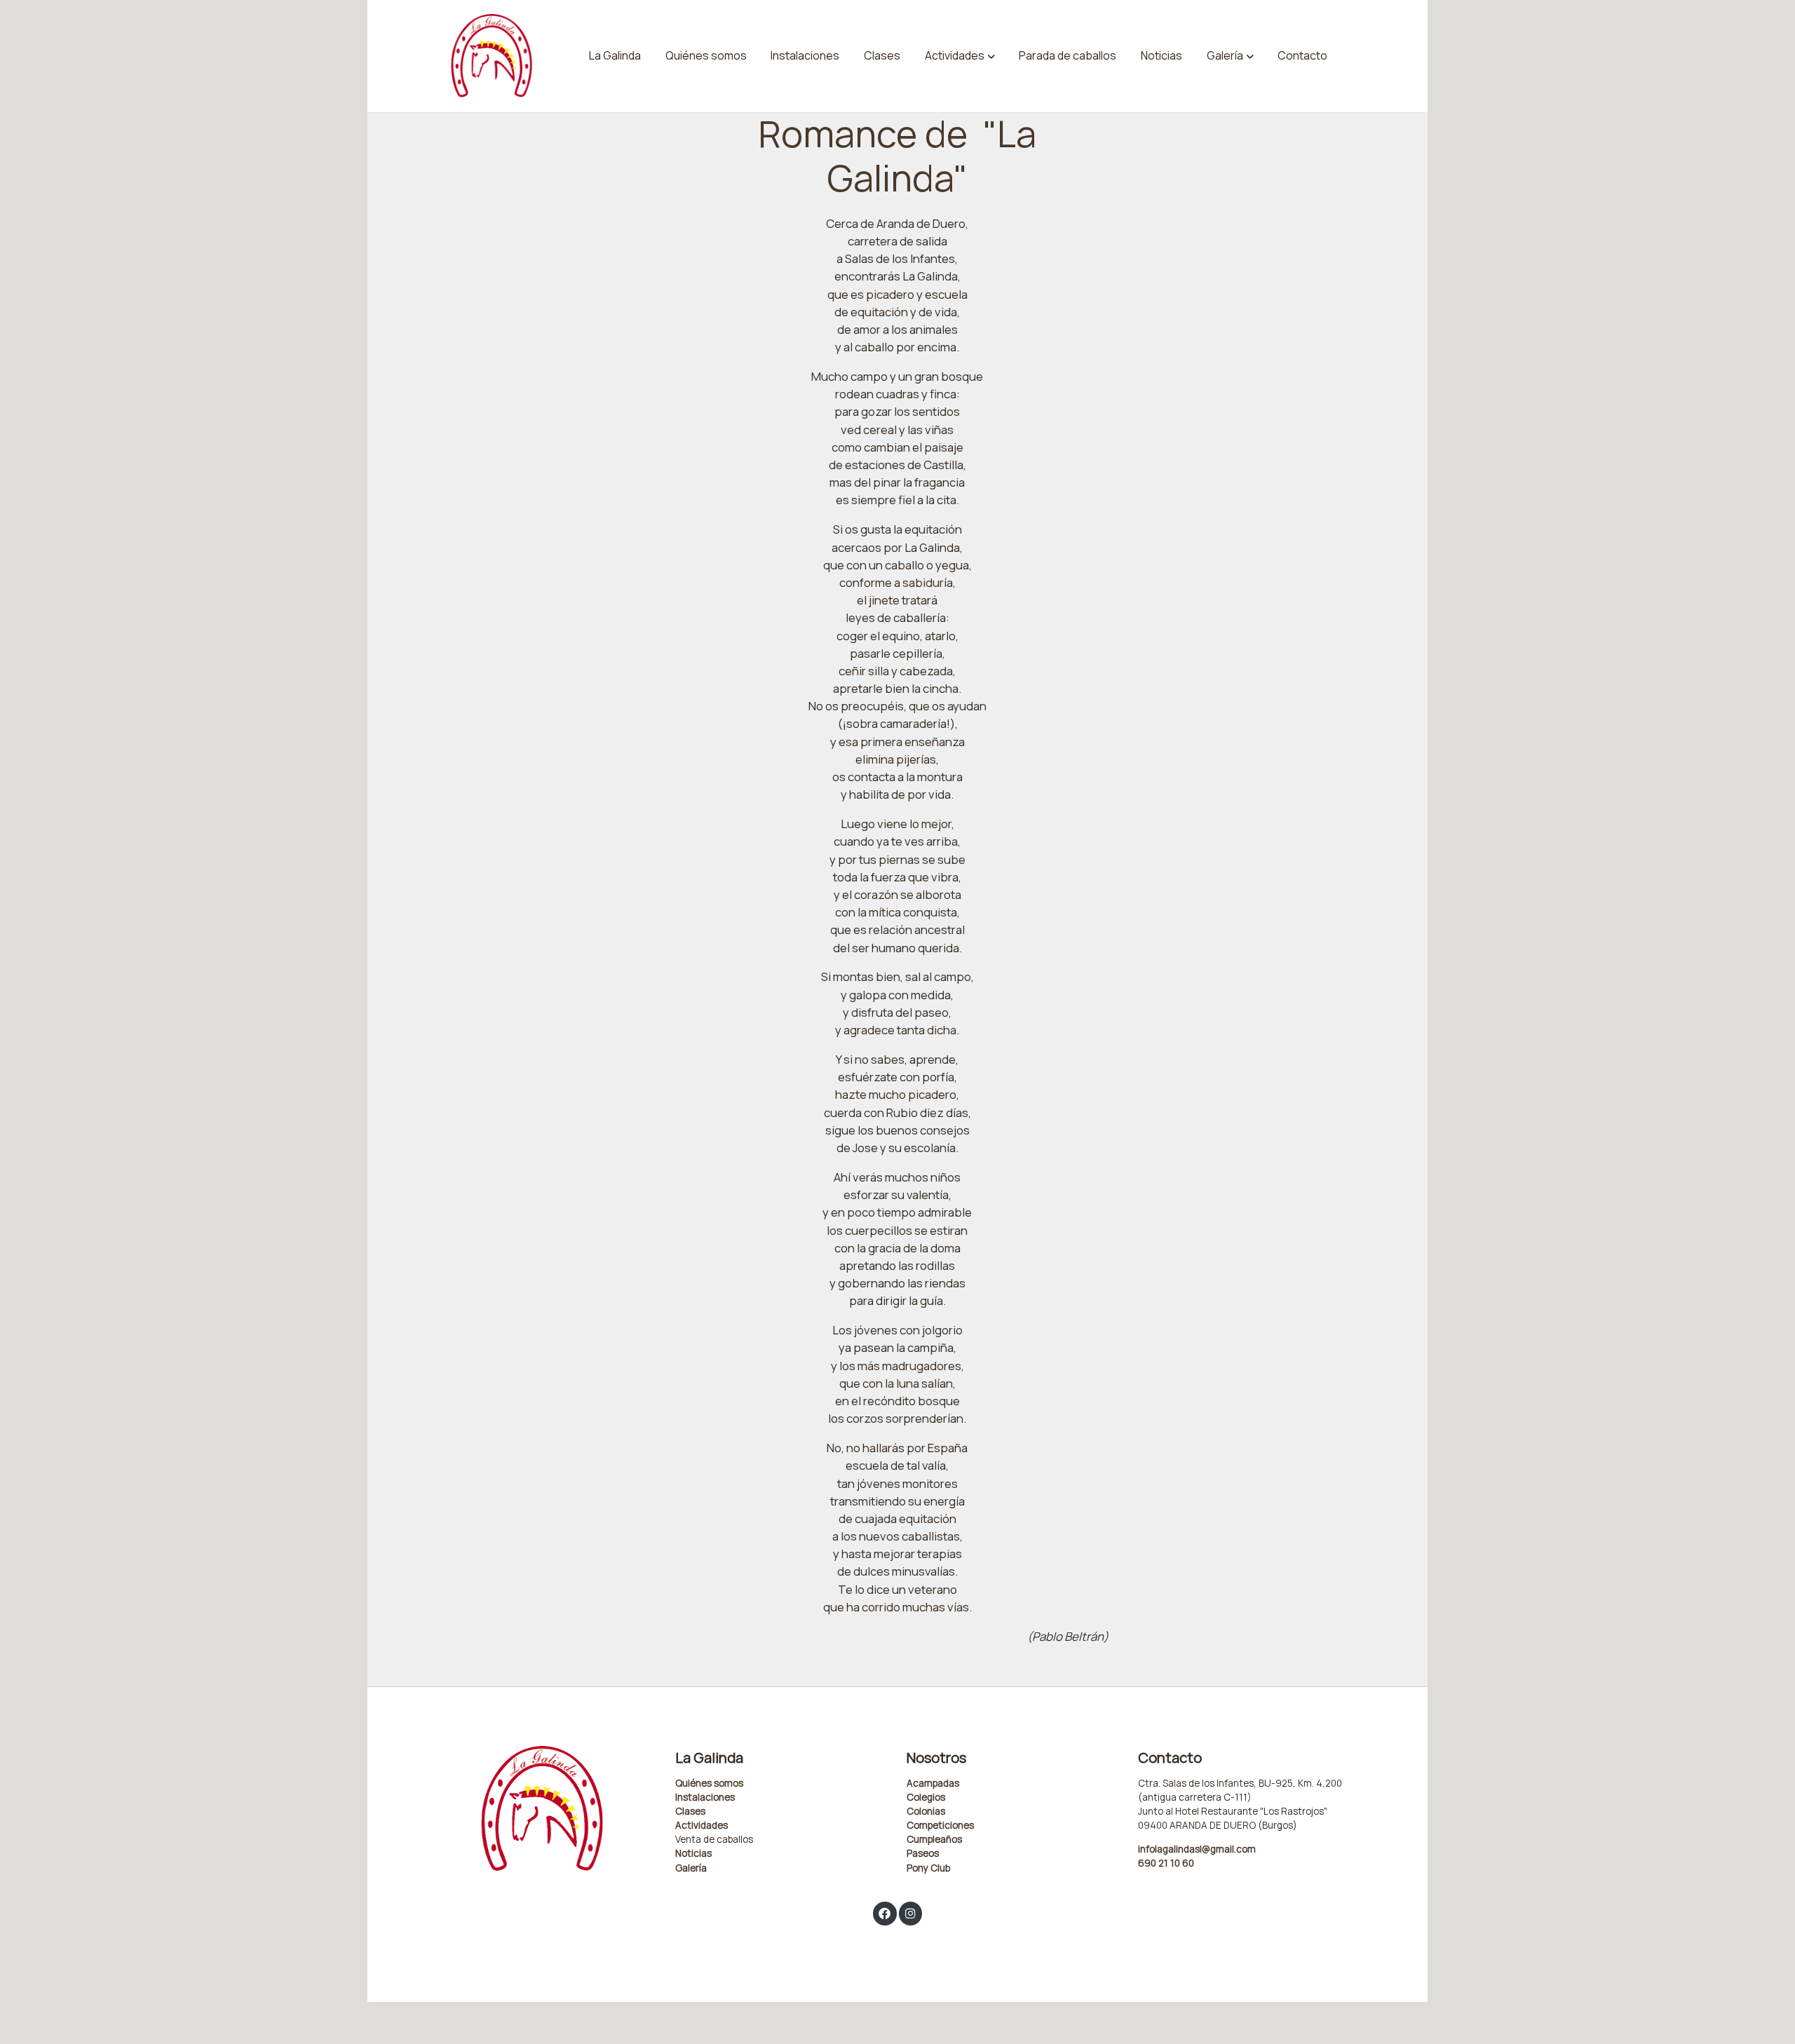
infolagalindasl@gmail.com (1197, 1849)
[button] (960, 56)
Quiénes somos (709, 1783)
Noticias (693, 1853)
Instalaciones (705, 1797)
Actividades (702, 1825)
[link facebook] (885, 1913)
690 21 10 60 (1166, 1863)
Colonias (926, 1811)
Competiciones (940, 1825)
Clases (690, 1811)
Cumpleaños (934, 1839)
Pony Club (928, 1868)
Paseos (923, 1853)
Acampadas (933, 1783)
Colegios (926, 1797)
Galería (691, 1868)
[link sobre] (550, 1809)
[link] (492, 56)
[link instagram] (910, 1913)
